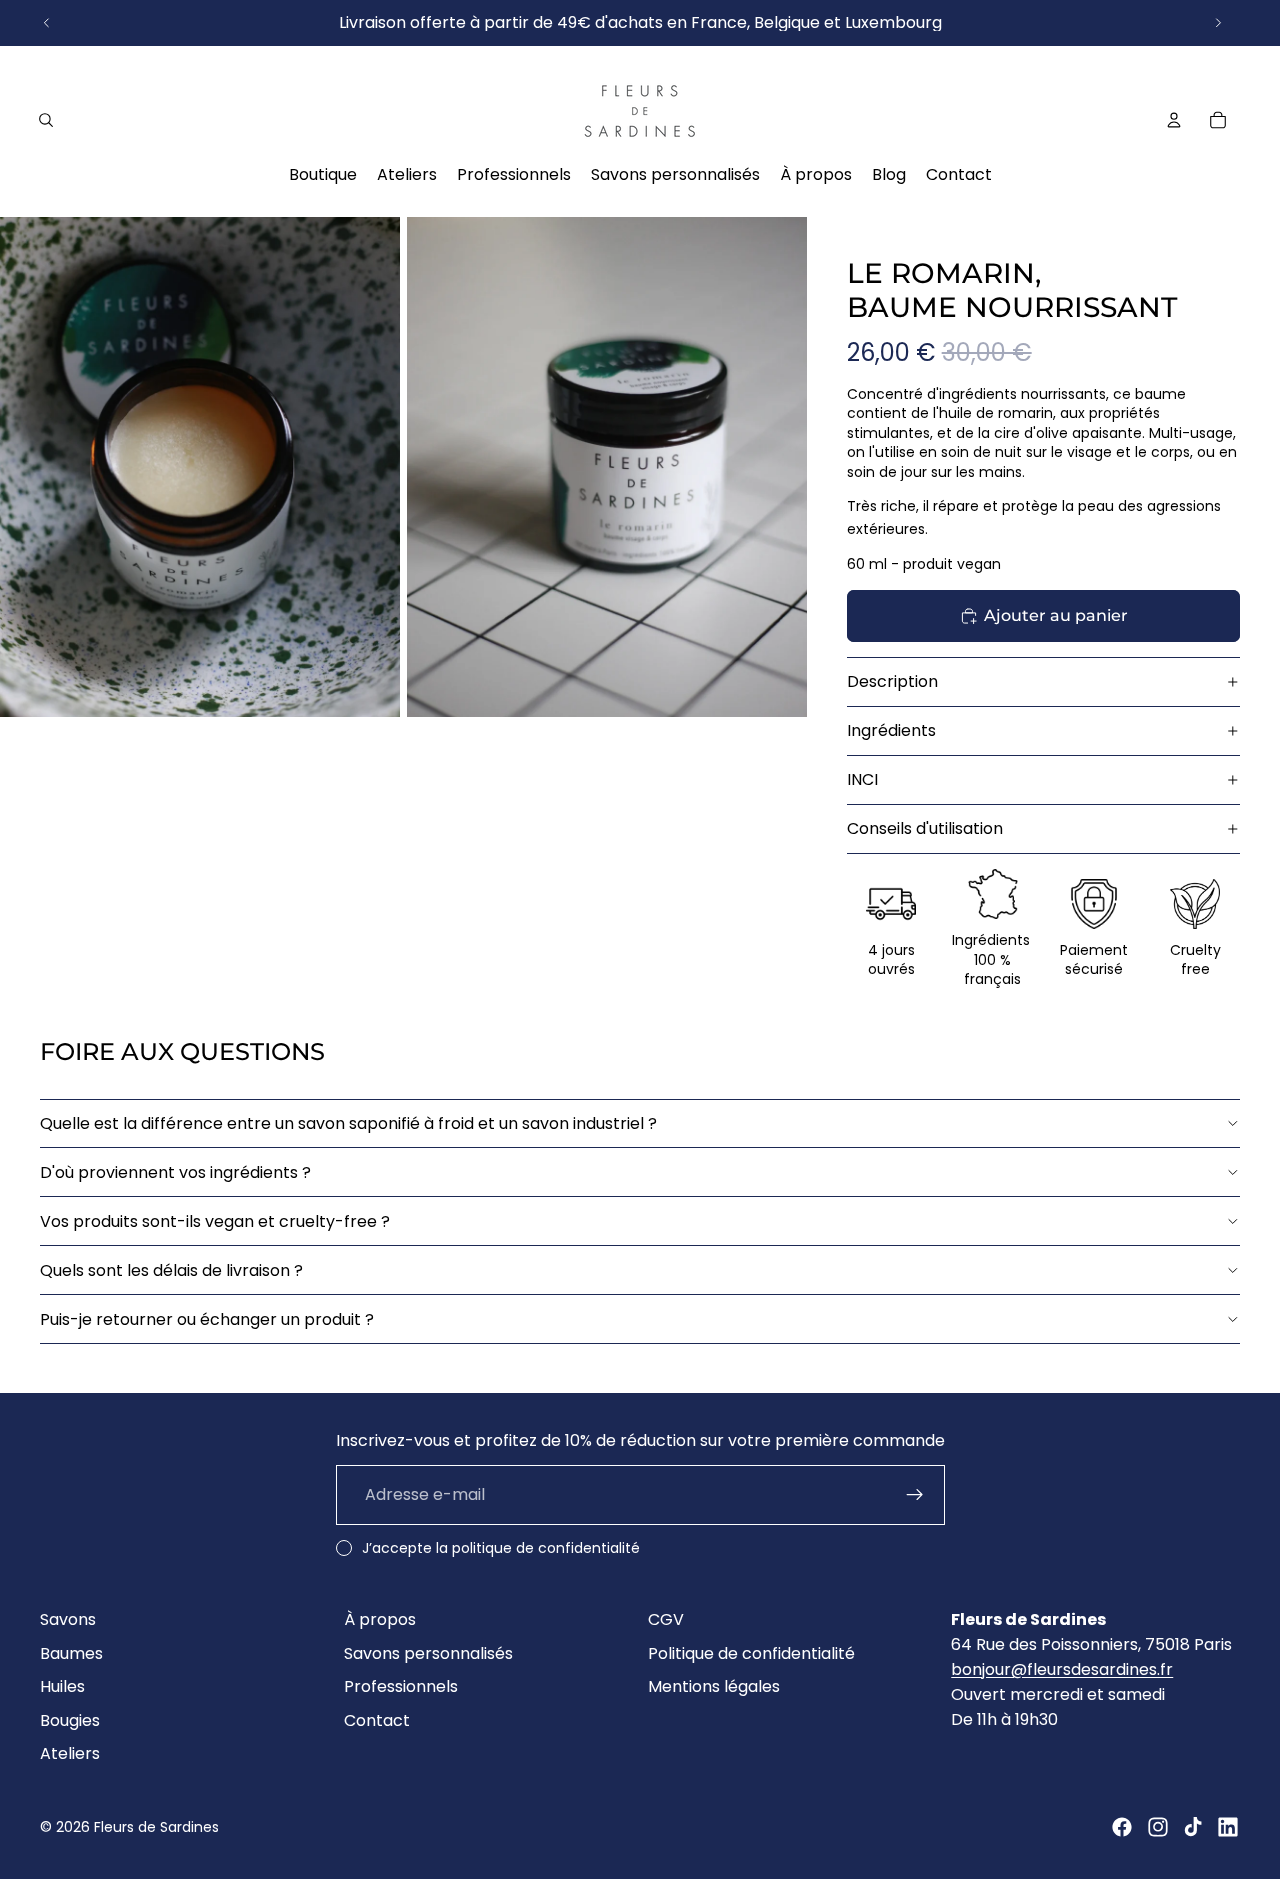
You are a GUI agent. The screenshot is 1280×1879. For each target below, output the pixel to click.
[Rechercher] (46, 120)
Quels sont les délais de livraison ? (171, 1270)
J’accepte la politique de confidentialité (501, 1548)
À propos (380, 1619)
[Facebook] (1122, 1827)
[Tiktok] (1193, 1827)
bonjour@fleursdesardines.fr (1062, 1669)
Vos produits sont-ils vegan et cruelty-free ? (215, 1221)
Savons (68, 1619)
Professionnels (401, 1686)
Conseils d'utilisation (925, 828)
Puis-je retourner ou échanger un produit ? (207, 1319)
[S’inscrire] (915, 1495)
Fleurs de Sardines (156, 1827)
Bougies (70, 1720)
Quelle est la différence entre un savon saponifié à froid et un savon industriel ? (348, 1123)
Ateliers (70, 1753)
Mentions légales (714, 1686)
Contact (377, 1720)
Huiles (62, 1686)
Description (892, 681)
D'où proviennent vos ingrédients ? (175, 1172)
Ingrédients (891, 730)
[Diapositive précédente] (47, 23)
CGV (666, 1619)
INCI (862, 779)
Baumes (71, 1653)
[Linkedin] (1228, 1827)
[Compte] (1174, 120)
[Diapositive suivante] (1218, 23)
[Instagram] (1158, 1827)
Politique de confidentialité (751, 1653)
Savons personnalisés (428, 1653)
